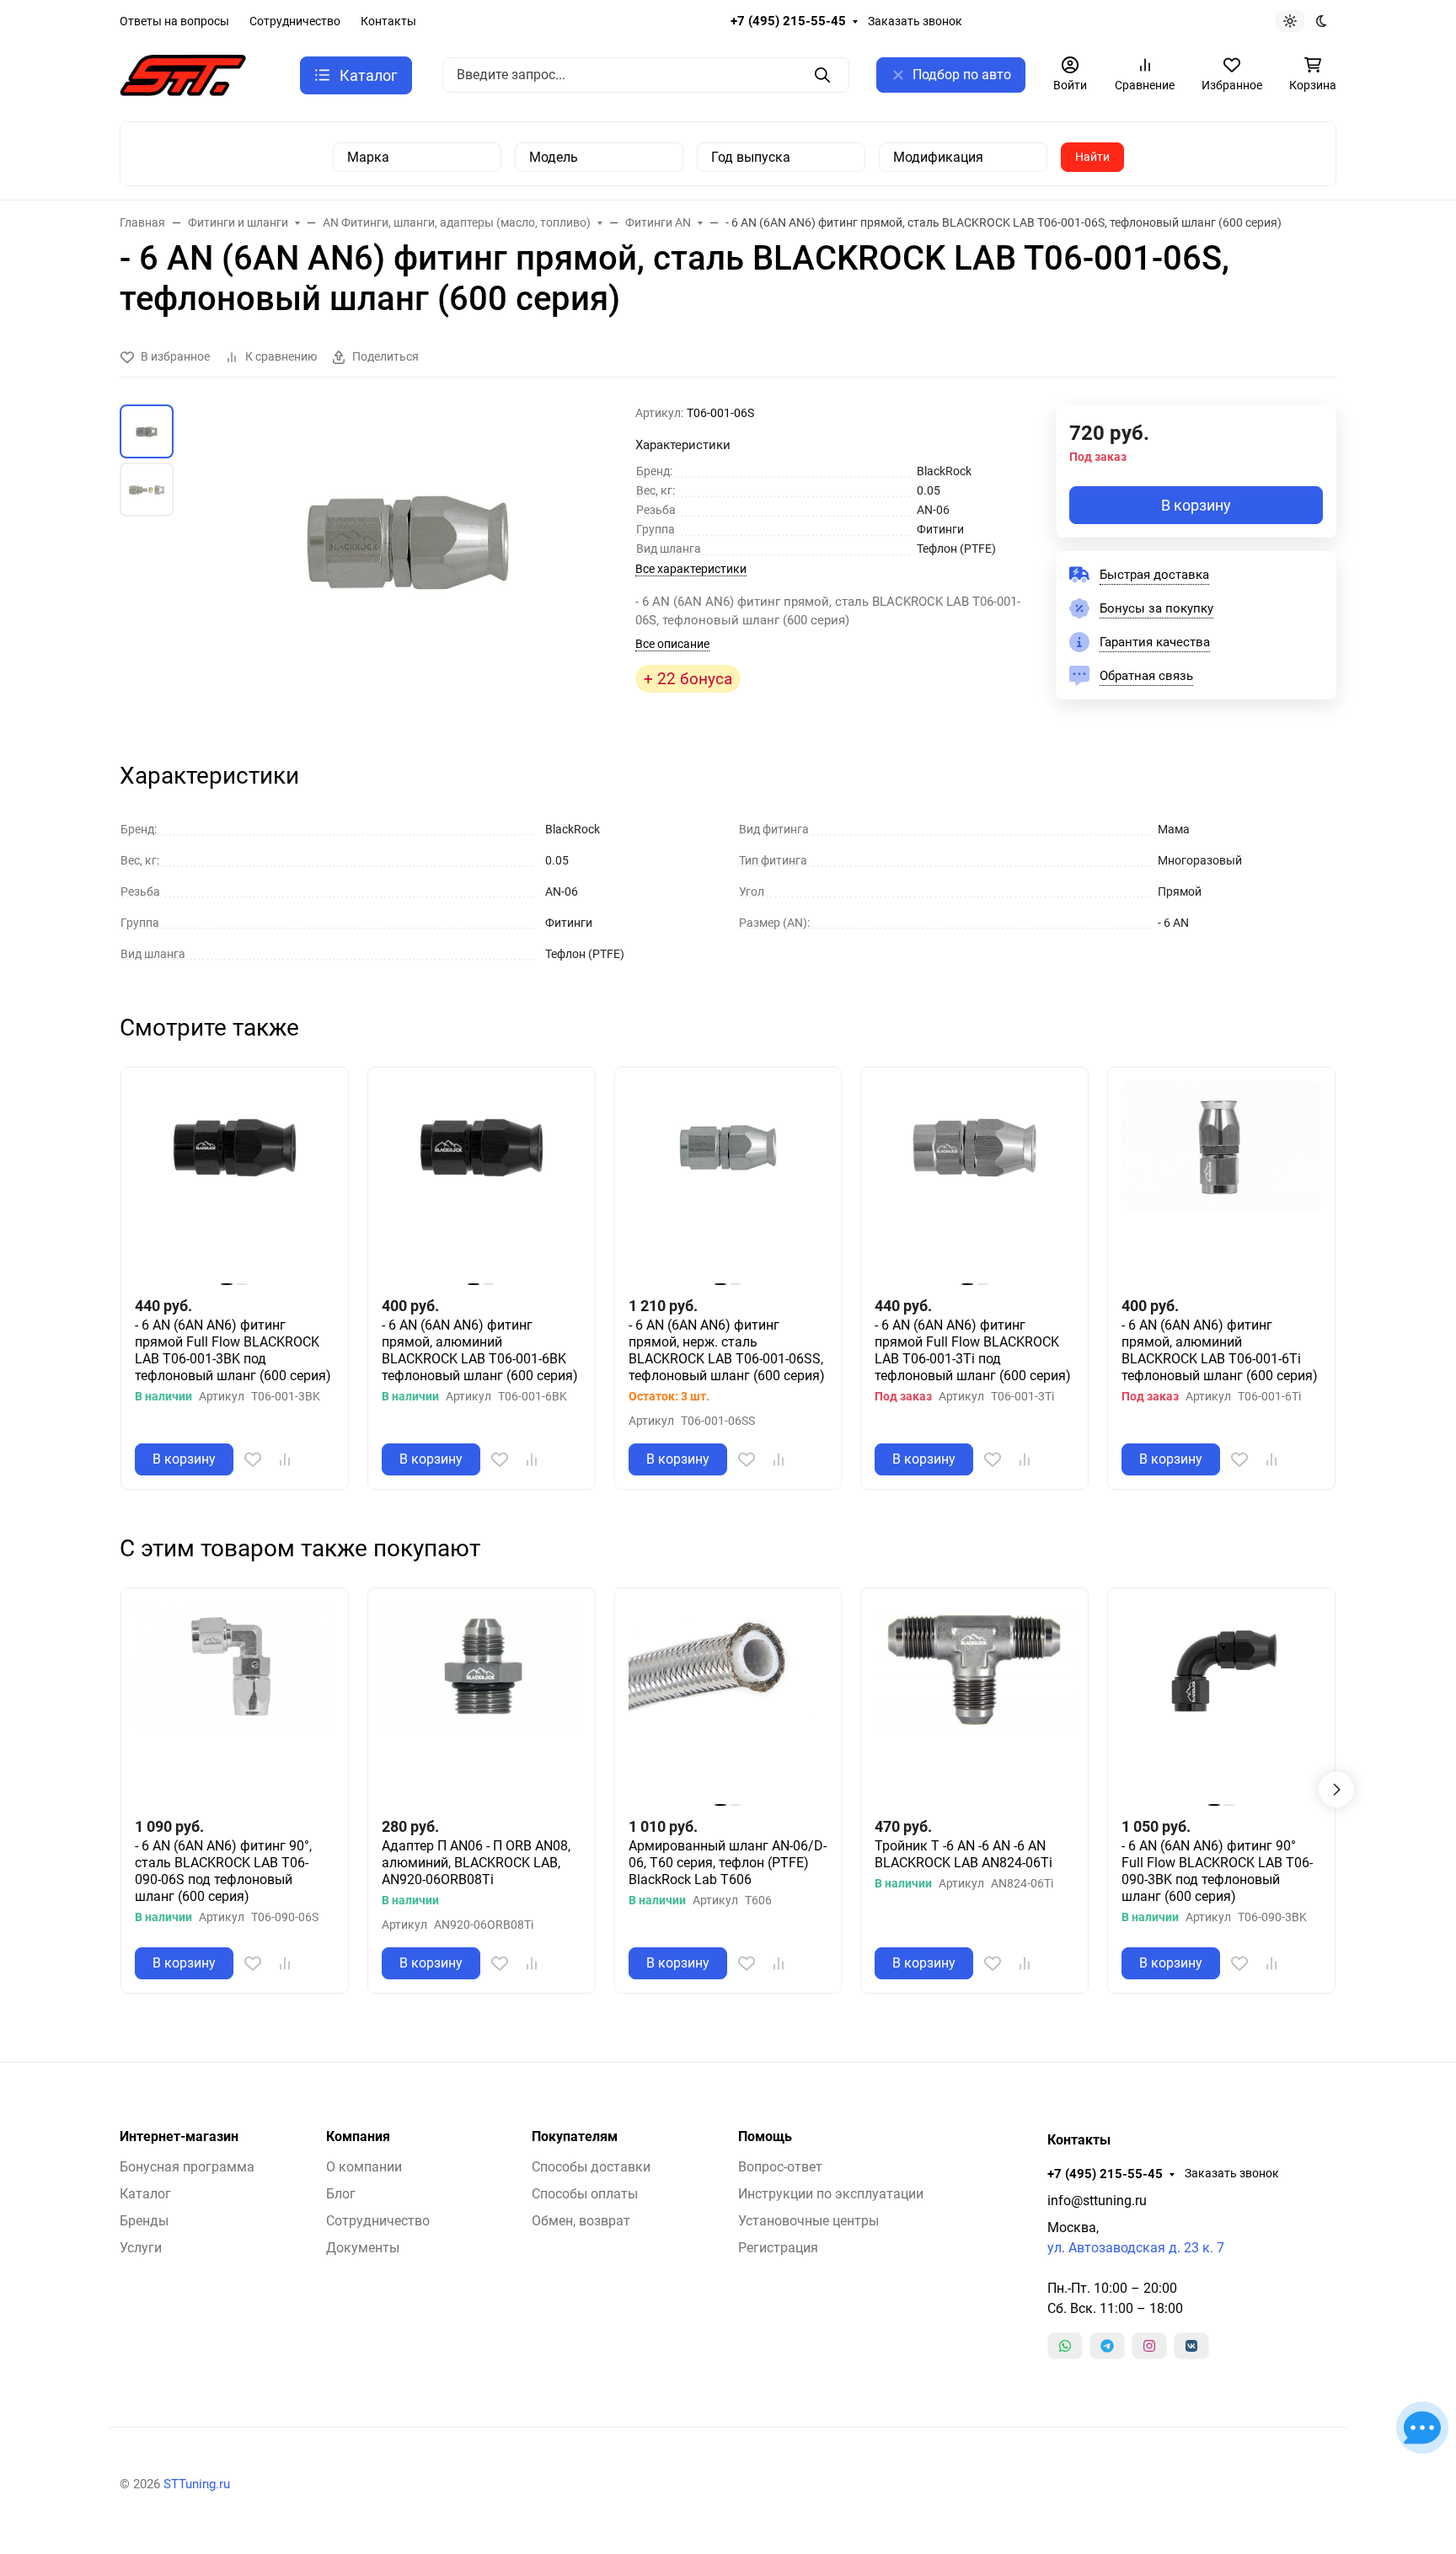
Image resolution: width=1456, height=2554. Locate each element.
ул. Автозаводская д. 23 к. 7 (1136, 2248)
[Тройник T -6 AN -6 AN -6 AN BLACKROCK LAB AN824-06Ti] (974, 1702)
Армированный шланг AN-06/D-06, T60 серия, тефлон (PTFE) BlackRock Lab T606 (728, 1863)
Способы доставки (591, 2167)
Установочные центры (808, 2221)
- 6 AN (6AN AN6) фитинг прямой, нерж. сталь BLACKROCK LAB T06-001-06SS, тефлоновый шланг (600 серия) (727, 1350)
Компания (358, 2137)
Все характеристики (691, 569)
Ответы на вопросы (174, 21)
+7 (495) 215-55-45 (788, 21)
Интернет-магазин (179, 2137)
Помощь (765, 2137)
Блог (341, 2194)
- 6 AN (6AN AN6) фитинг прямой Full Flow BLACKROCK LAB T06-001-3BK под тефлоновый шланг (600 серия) (233, 1350)
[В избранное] (253, 1459)
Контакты (388, 21)
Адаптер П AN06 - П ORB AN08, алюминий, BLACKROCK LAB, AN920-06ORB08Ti (476, 1863)
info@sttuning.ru (1097, 2201)
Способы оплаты (585, 2194)
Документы (363, 2248)
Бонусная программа (187, 2167)
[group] (408, 568)
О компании (364, 2167)
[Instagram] (1149, 2346)
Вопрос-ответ (780, 2167)
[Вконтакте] (1191, 2346)
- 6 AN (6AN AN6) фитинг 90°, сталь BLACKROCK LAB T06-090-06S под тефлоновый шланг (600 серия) (223, 1871)
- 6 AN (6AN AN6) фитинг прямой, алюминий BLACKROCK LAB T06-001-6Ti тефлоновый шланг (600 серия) (1220, 1350)
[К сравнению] (285, 1459)
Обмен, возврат (581, 2221)
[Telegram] (1107, 2346)
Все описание (672, 644)
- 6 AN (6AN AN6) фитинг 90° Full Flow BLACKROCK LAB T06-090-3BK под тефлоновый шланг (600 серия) (1217, 1871)
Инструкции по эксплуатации (831, 2194)
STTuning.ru (197, 2484)
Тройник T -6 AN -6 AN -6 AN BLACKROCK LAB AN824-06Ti (964, 1854)
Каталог (145, 2194)
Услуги (141, 2248)
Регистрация (778, 2248)
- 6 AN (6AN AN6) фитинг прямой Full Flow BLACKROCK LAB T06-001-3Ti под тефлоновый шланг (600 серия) (973, 1350)
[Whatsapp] (1065, 2346)
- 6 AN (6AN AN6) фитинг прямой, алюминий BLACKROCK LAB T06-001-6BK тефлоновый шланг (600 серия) (480, 1350)
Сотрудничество (295, 21)
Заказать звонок (915, 21)
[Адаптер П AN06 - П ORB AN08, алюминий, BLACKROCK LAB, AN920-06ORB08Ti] (482, 1702)
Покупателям (575, 2137)
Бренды (144, 2221)
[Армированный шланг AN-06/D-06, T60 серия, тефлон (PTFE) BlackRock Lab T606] (728, 1702)
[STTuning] (183, 74)
